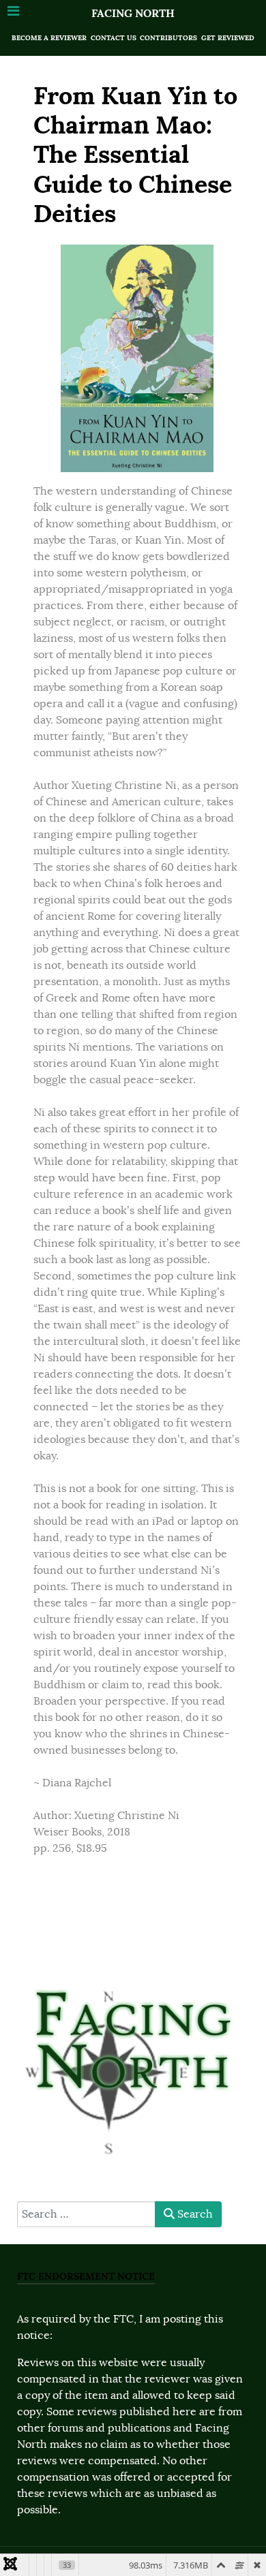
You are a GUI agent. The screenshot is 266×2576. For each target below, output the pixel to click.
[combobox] (86, 2214)
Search (194, 2214)
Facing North (133, 13)
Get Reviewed (228, 38)
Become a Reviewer (49, 38)
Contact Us (114, 38)
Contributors (168, 38)
